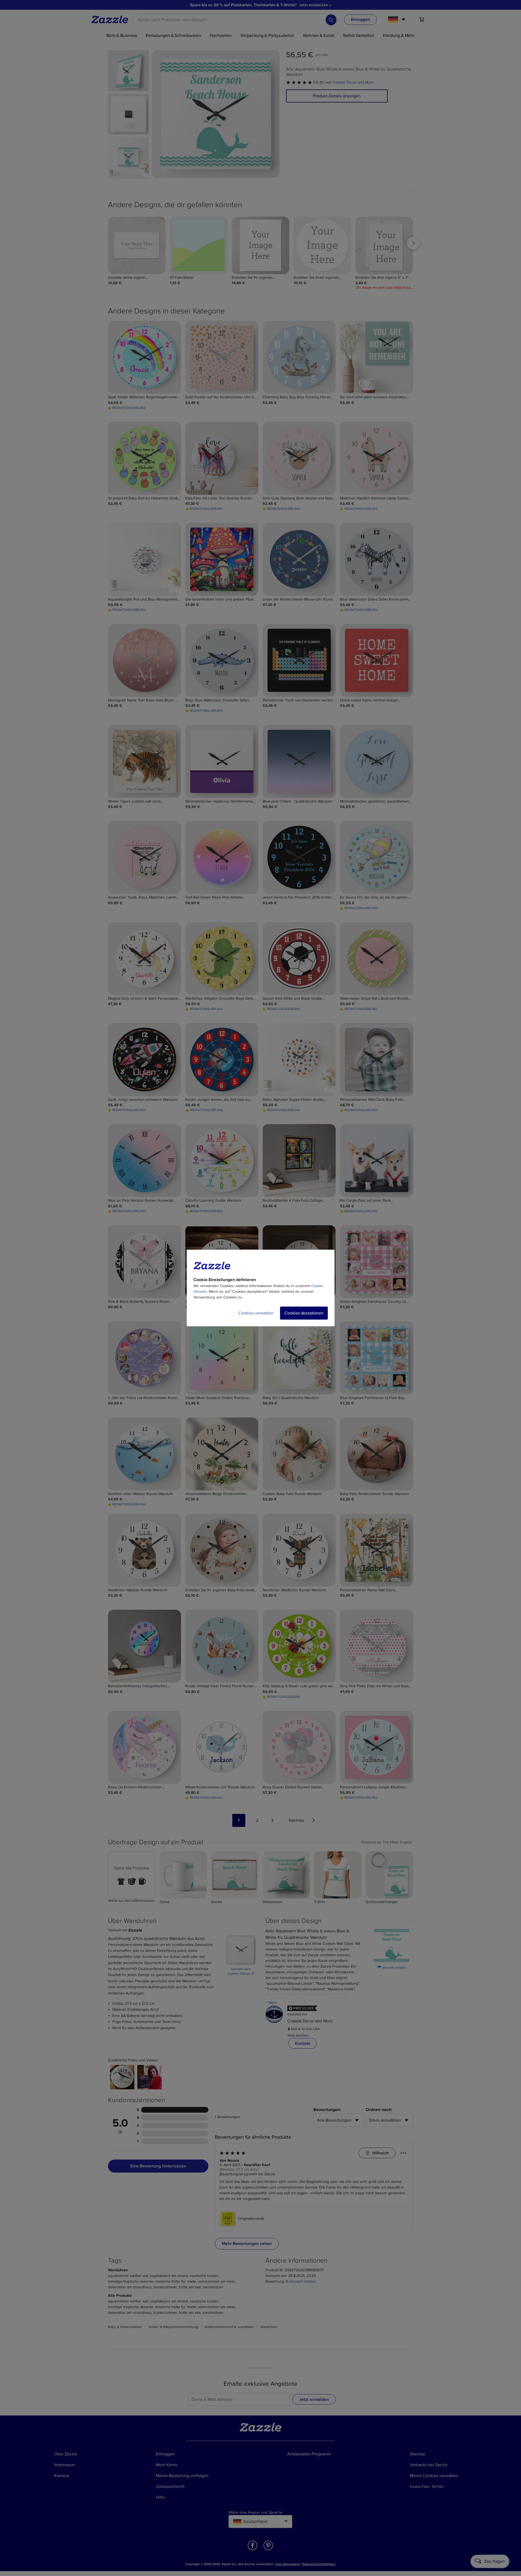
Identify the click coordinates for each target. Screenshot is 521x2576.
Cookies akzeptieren (304, 1313)
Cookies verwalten (256, 1313)
